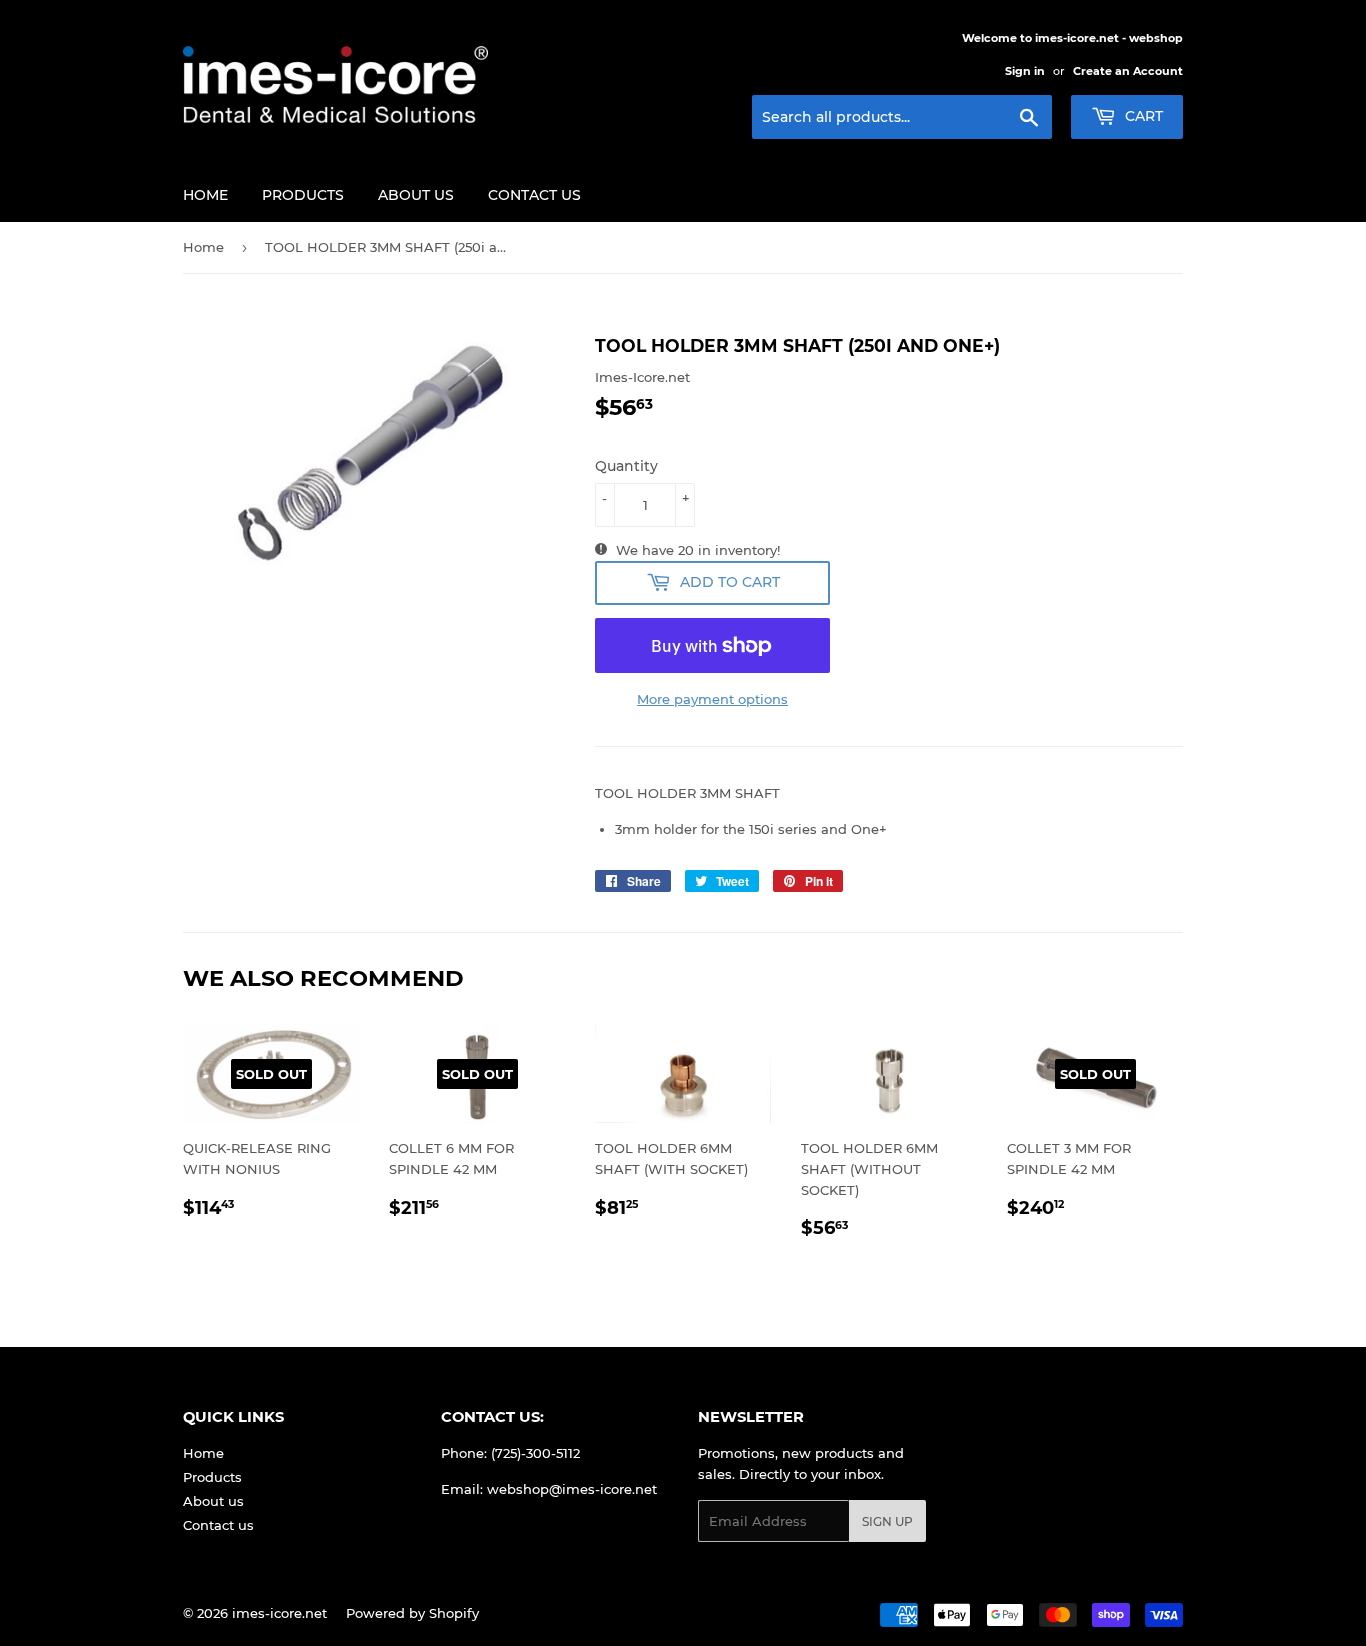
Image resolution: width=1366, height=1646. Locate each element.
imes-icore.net (279, 1613)
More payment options (712, 699)
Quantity (626, 466)
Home (205, 195)
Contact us (534, 195)
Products (303, 195)
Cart (1142, 116)
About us (416, 195)
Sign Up (887, 1521)
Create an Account (1128, 71)
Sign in (1025, 71)
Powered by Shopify (412, 1613)
